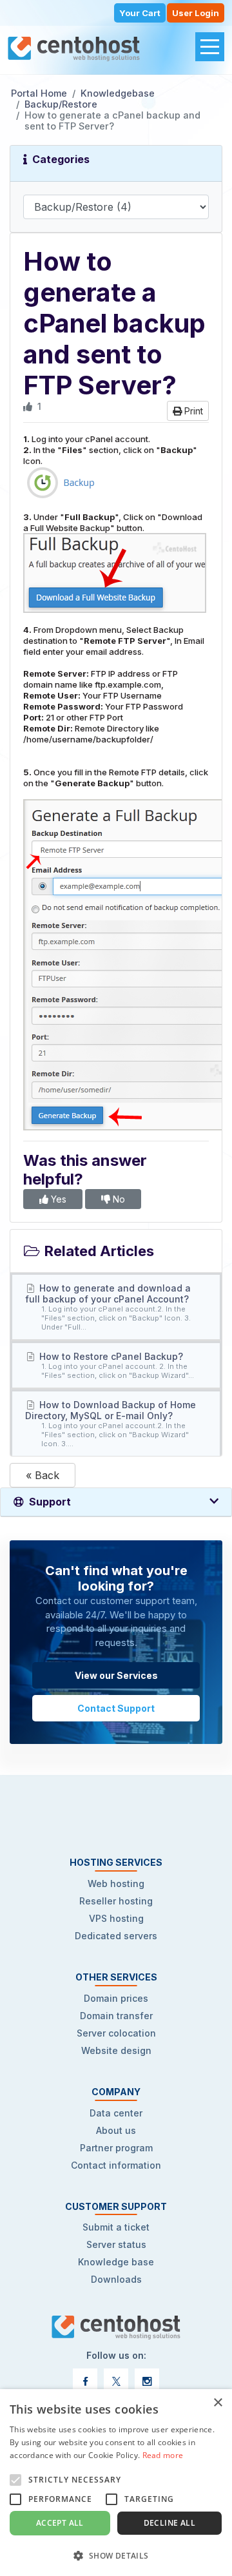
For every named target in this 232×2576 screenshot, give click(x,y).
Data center (116, 2113)
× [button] (217, 2403)
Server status (116, 2244)
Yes (57, 1199)
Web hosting (116, 1884)
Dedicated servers (116, 1936)
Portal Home (39, 93)
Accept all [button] (60, 2523)
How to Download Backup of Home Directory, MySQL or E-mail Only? (111, 1424)
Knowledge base (116, 2262)
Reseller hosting (116, 1901)
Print (192, 411)
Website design (116, 2050)
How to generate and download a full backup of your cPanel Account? (108, 1307)
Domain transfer (116, 2016)
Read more (163, 2455)
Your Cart (140, 13)
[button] (116, 2555)
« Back (43, 1475)
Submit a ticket (116, 2227)
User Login (196, 13)
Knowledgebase (118, 93)
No (118, 1199)
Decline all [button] (169, 2523)
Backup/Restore (61, 104)
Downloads (116, 2279)
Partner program (116, 2148)
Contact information (116, 2165)
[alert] (116, 2483)
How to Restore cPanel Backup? (116, 1365)
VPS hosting (116, 1918)
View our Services (116, 1675)
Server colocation (116, 2033)
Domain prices (116, 1998)
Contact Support (116, 1708)
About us (116, 2130)
